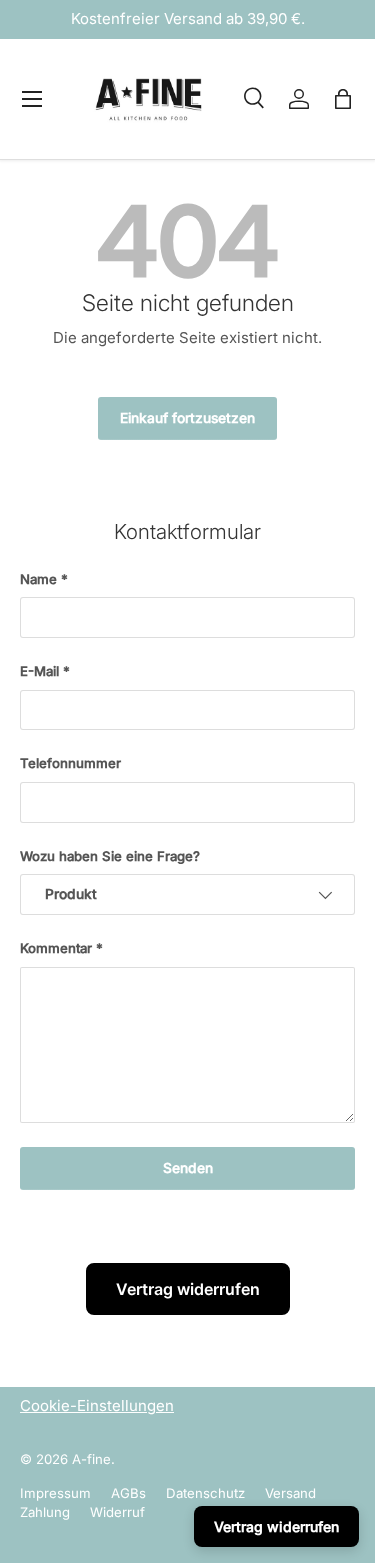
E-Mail (39, 671)
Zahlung (45, 1512)
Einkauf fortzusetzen (187, 418)
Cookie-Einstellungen (97, 1405)
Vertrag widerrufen (188, 1289)
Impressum (55, 1493)
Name (38, 579)
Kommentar (56, 948)
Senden (188, 1168)
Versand (290, 1493)
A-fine (91, 1459)
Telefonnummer (70, 763)
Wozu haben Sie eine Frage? (110, 856)
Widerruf (117, 1512)
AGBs (128, 1493)
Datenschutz (205, 1493)
